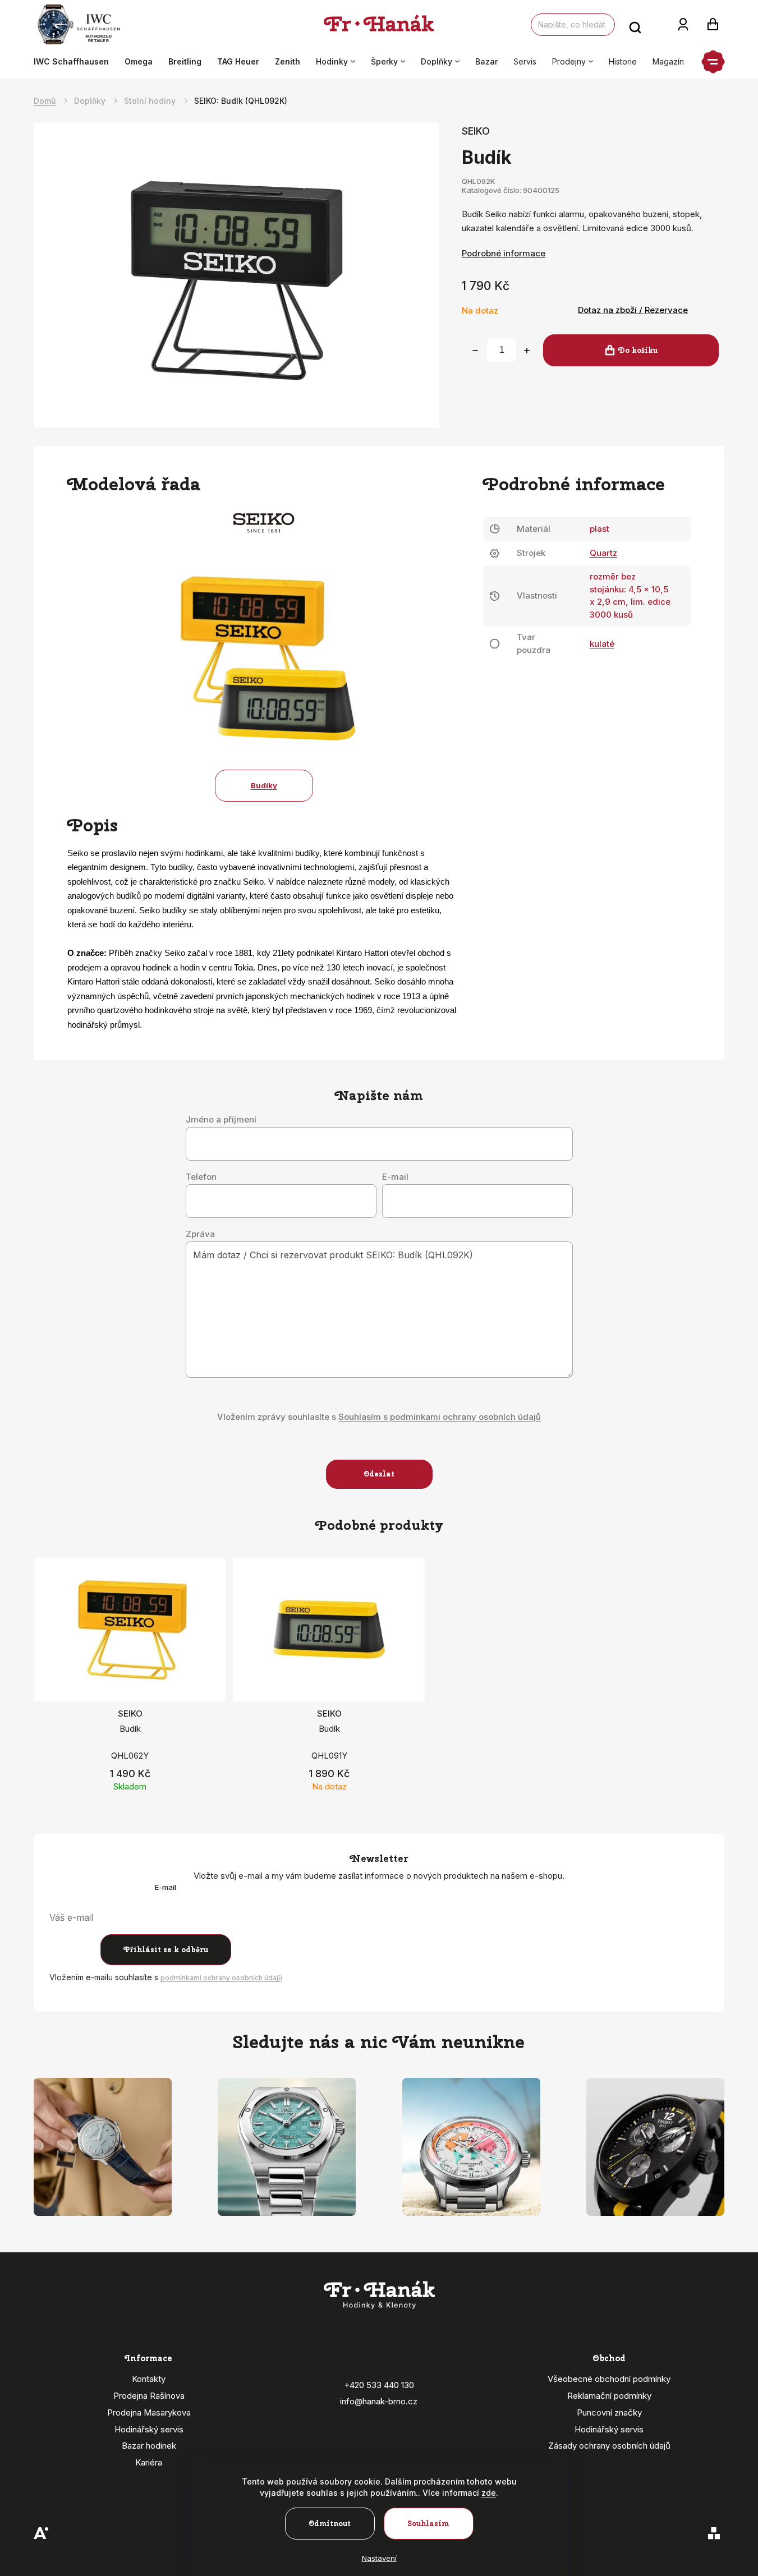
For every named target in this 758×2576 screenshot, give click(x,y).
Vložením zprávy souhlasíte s (379, 1417)
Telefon (201, 1177)
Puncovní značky (609, 2412)
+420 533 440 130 (379, 2385)
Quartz (603, 553)
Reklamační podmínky (609, 2396)
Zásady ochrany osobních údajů (609, 2446)
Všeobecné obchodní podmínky (609, 2379)
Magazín (668, 61)
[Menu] (713, 62)
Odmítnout (330, 2524)
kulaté (602, 644)
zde (489, 2493)
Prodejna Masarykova (149, 2412)
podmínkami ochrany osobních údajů (221, 1978)
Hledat (635, 25)
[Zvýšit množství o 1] (527, 351)
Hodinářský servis (149, 2429)
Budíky (264, 785)
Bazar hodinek (149, 2446)
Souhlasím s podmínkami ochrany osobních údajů (440, 1417)
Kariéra (149, 2462)
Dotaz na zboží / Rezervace (633, 310)
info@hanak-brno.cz (379, 2401)
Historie (623, 61)
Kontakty (149, 2379)
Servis (525, 61)
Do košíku (638, 350)
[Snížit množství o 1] (475, 351)
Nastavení (379, 2558)
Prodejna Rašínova (149, 2396)
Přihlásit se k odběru (166, 1950)
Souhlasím (428, 2524)
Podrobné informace (504, 253)
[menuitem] (75, 62)
